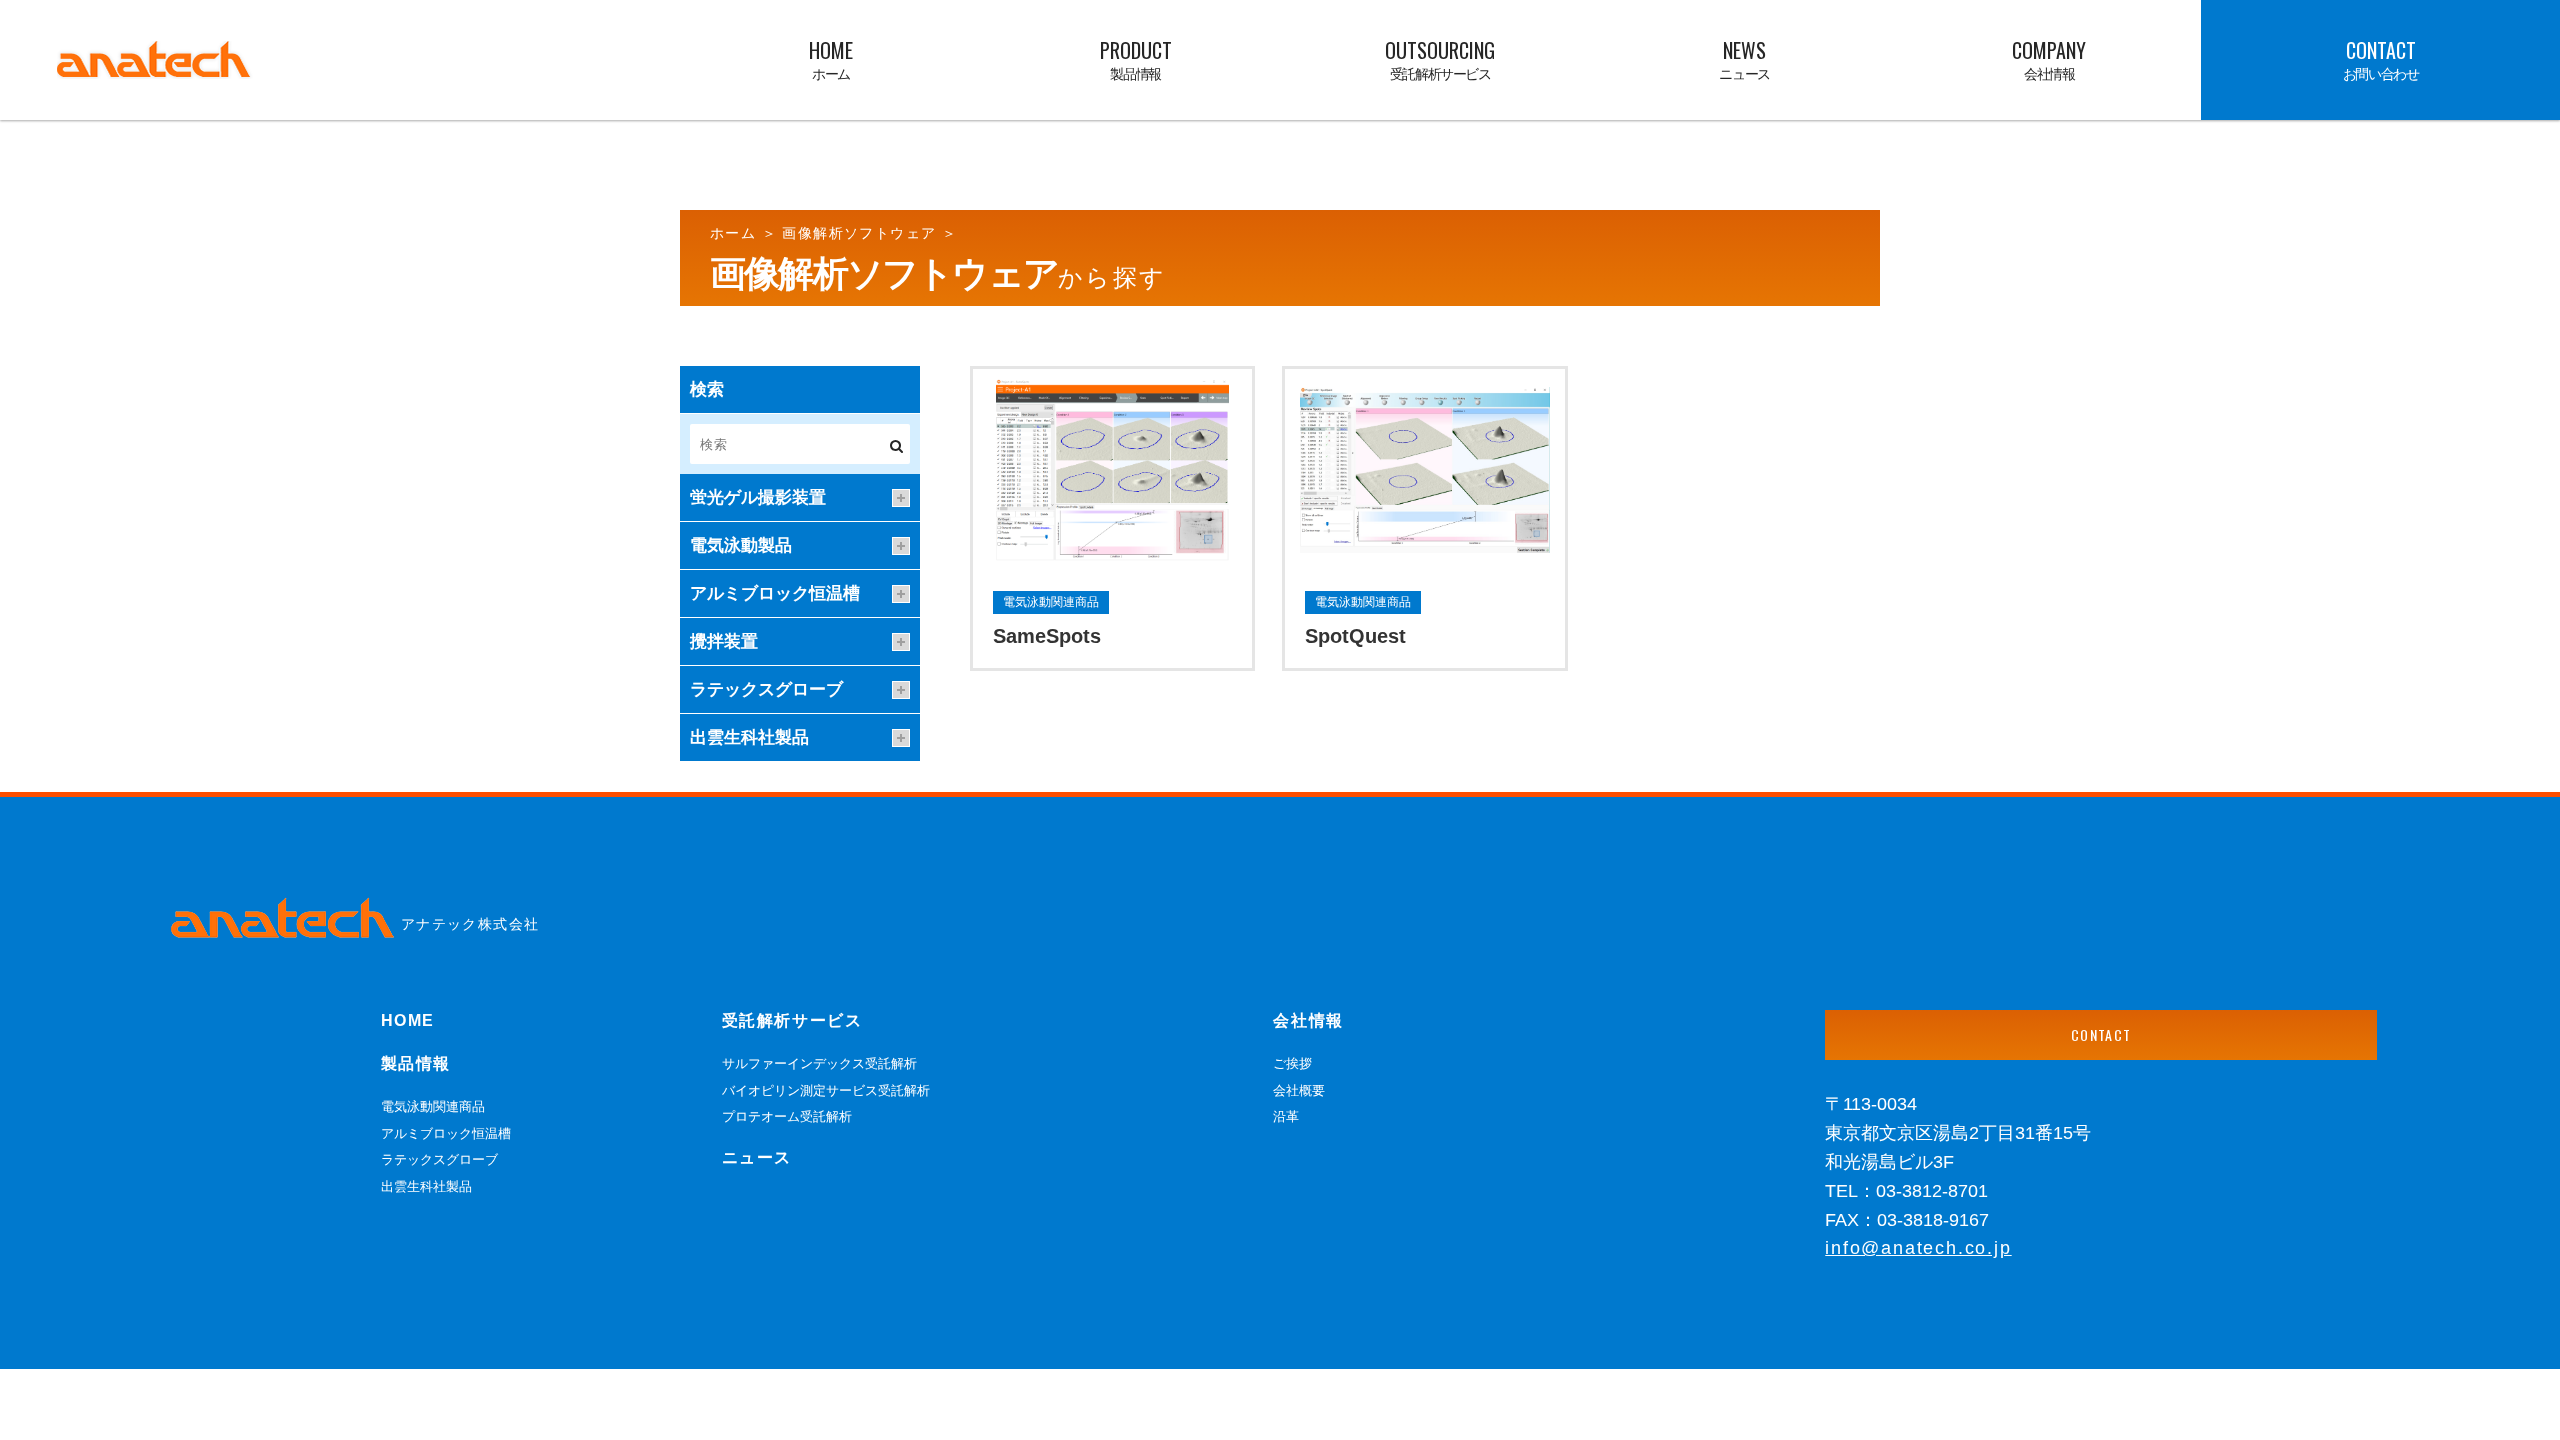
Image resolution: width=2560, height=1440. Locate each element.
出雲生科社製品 (426, 1186)
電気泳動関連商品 (433, 1106)
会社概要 (1299, 1090)
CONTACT (2101, 1034)
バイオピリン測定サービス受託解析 (826, 1090)
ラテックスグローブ (439, 1159)
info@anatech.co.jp (1918, 1248)
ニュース (757, 1157)
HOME (408, 1020)
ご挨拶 (1292, 1063)
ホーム (736, 233)
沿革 (1286, 1116)
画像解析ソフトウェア (861, 233)
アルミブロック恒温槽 (446, 1133)
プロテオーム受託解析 (787, 1116)
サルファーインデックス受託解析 (819, 1063)
